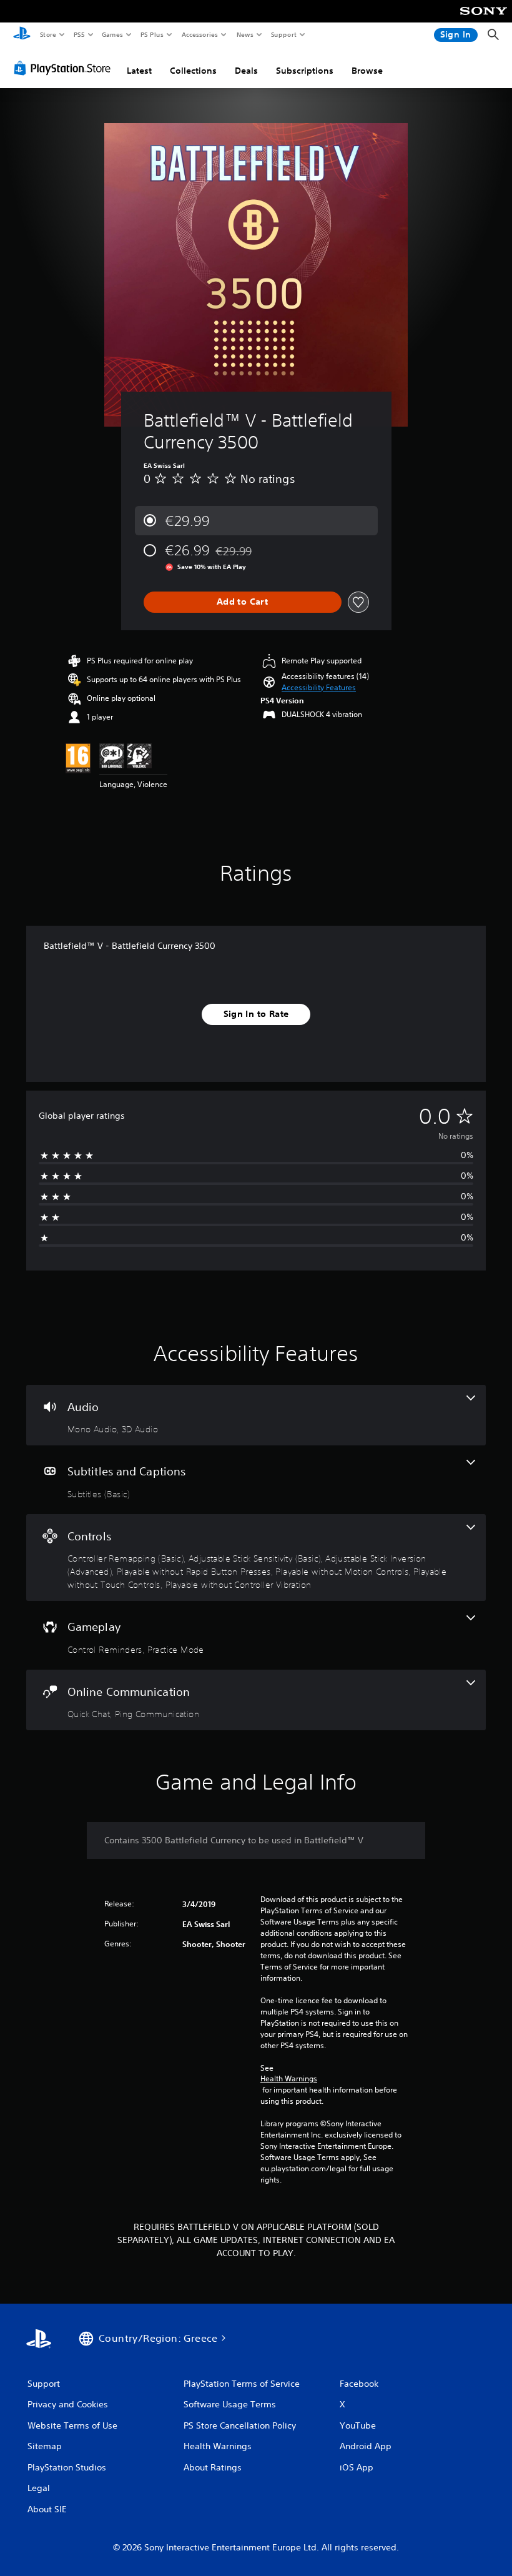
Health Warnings (289, 2079)
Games (112, 34)
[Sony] (484, 19)
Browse (367, 71)
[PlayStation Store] (65, 68)
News (245, 34)
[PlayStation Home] (22, 35)
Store (48, 34)
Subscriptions (305, 71)
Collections (193, 71)
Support (283, 34)
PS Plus (152, 34)
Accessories (199, 34)
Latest (139, 71)
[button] (319, 688)
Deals (246, 71)
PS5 (79, 34)
